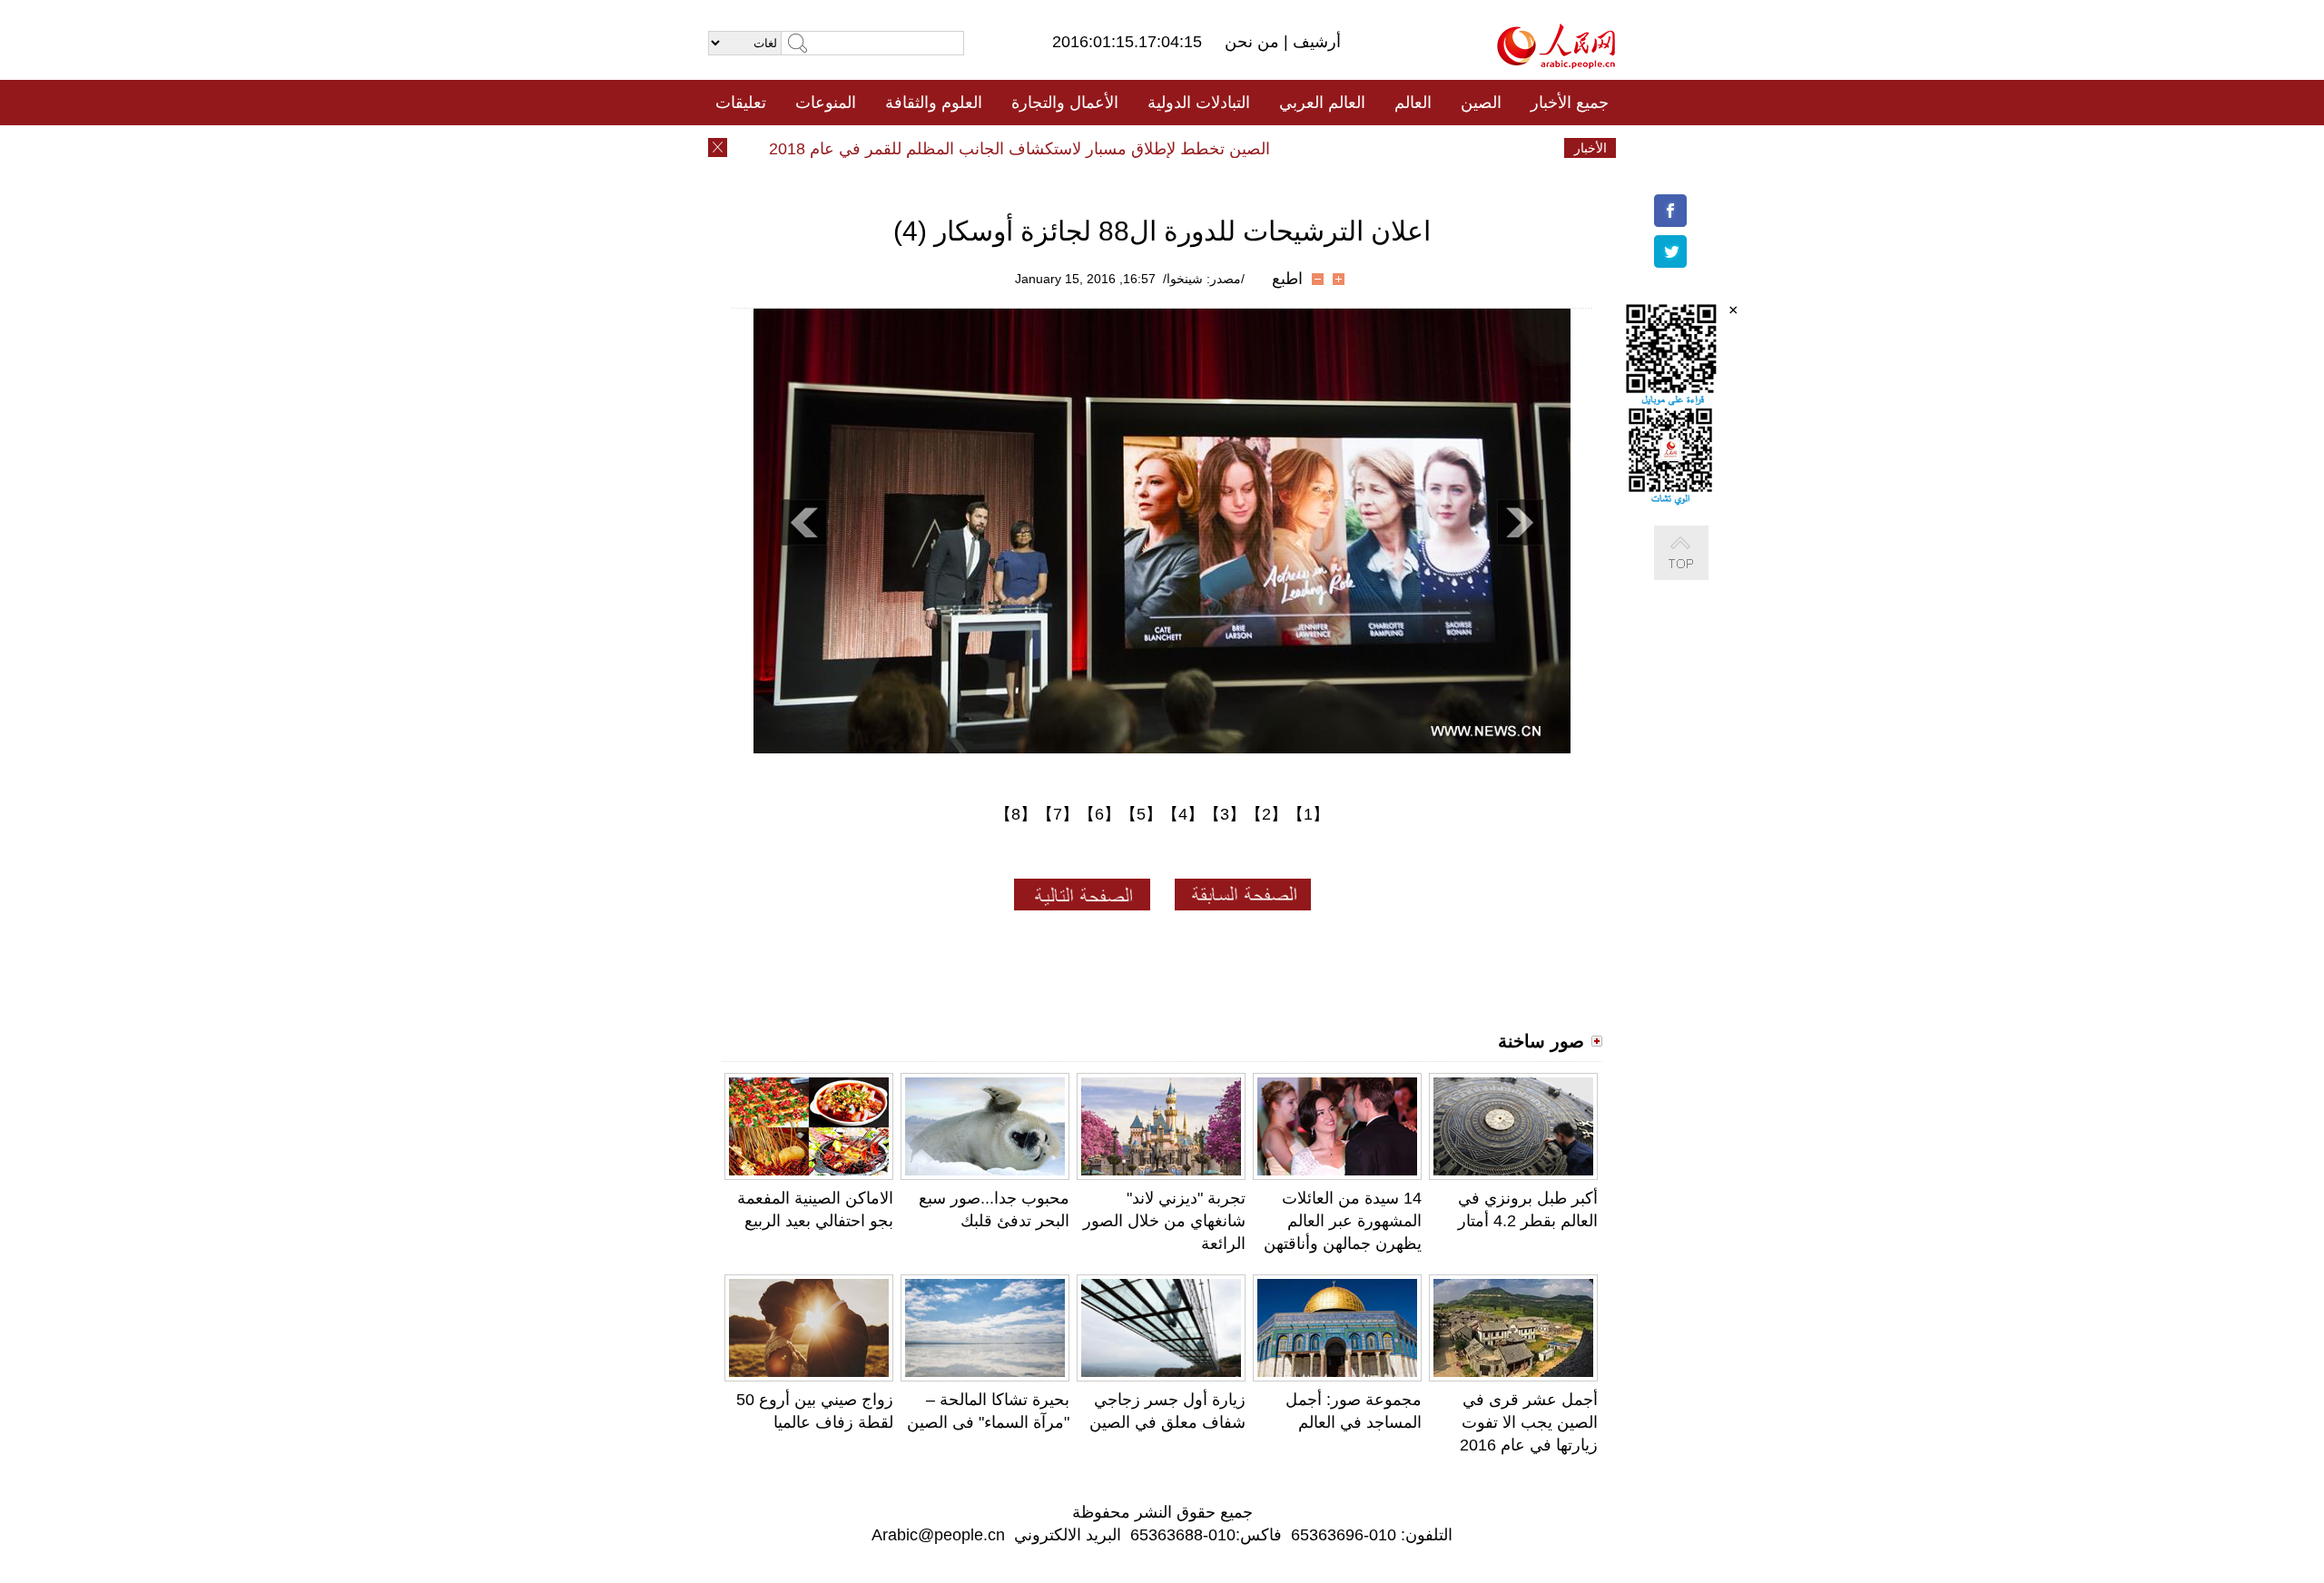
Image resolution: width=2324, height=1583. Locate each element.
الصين (1481, 103)
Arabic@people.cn (938, 1535)
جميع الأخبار (1570, 103)
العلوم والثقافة (934, 103)
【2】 (1266, 814)
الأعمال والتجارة (1065, 103)
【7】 (1058, 814)
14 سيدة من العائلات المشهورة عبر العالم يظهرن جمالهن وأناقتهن (1343, 1221)
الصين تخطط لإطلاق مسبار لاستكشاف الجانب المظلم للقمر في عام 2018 (1049, 149)
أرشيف (1315, 42)
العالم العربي (1322, 103)
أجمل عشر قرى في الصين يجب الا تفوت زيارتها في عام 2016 (1529, 1422)
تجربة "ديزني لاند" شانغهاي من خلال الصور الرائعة (1164, 1221)
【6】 (1099, 814)
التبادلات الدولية (1199, 103)
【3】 (1225, 814)
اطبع (1287, 279)
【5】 (1141, 814)
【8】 (1016, 814)
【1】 (1308, 814)
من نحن (1254, 42)
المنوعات (826, 103)
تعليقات (741, 103)
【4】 (1183, 814)
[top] (1699, 571)
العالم (1413, 103)
